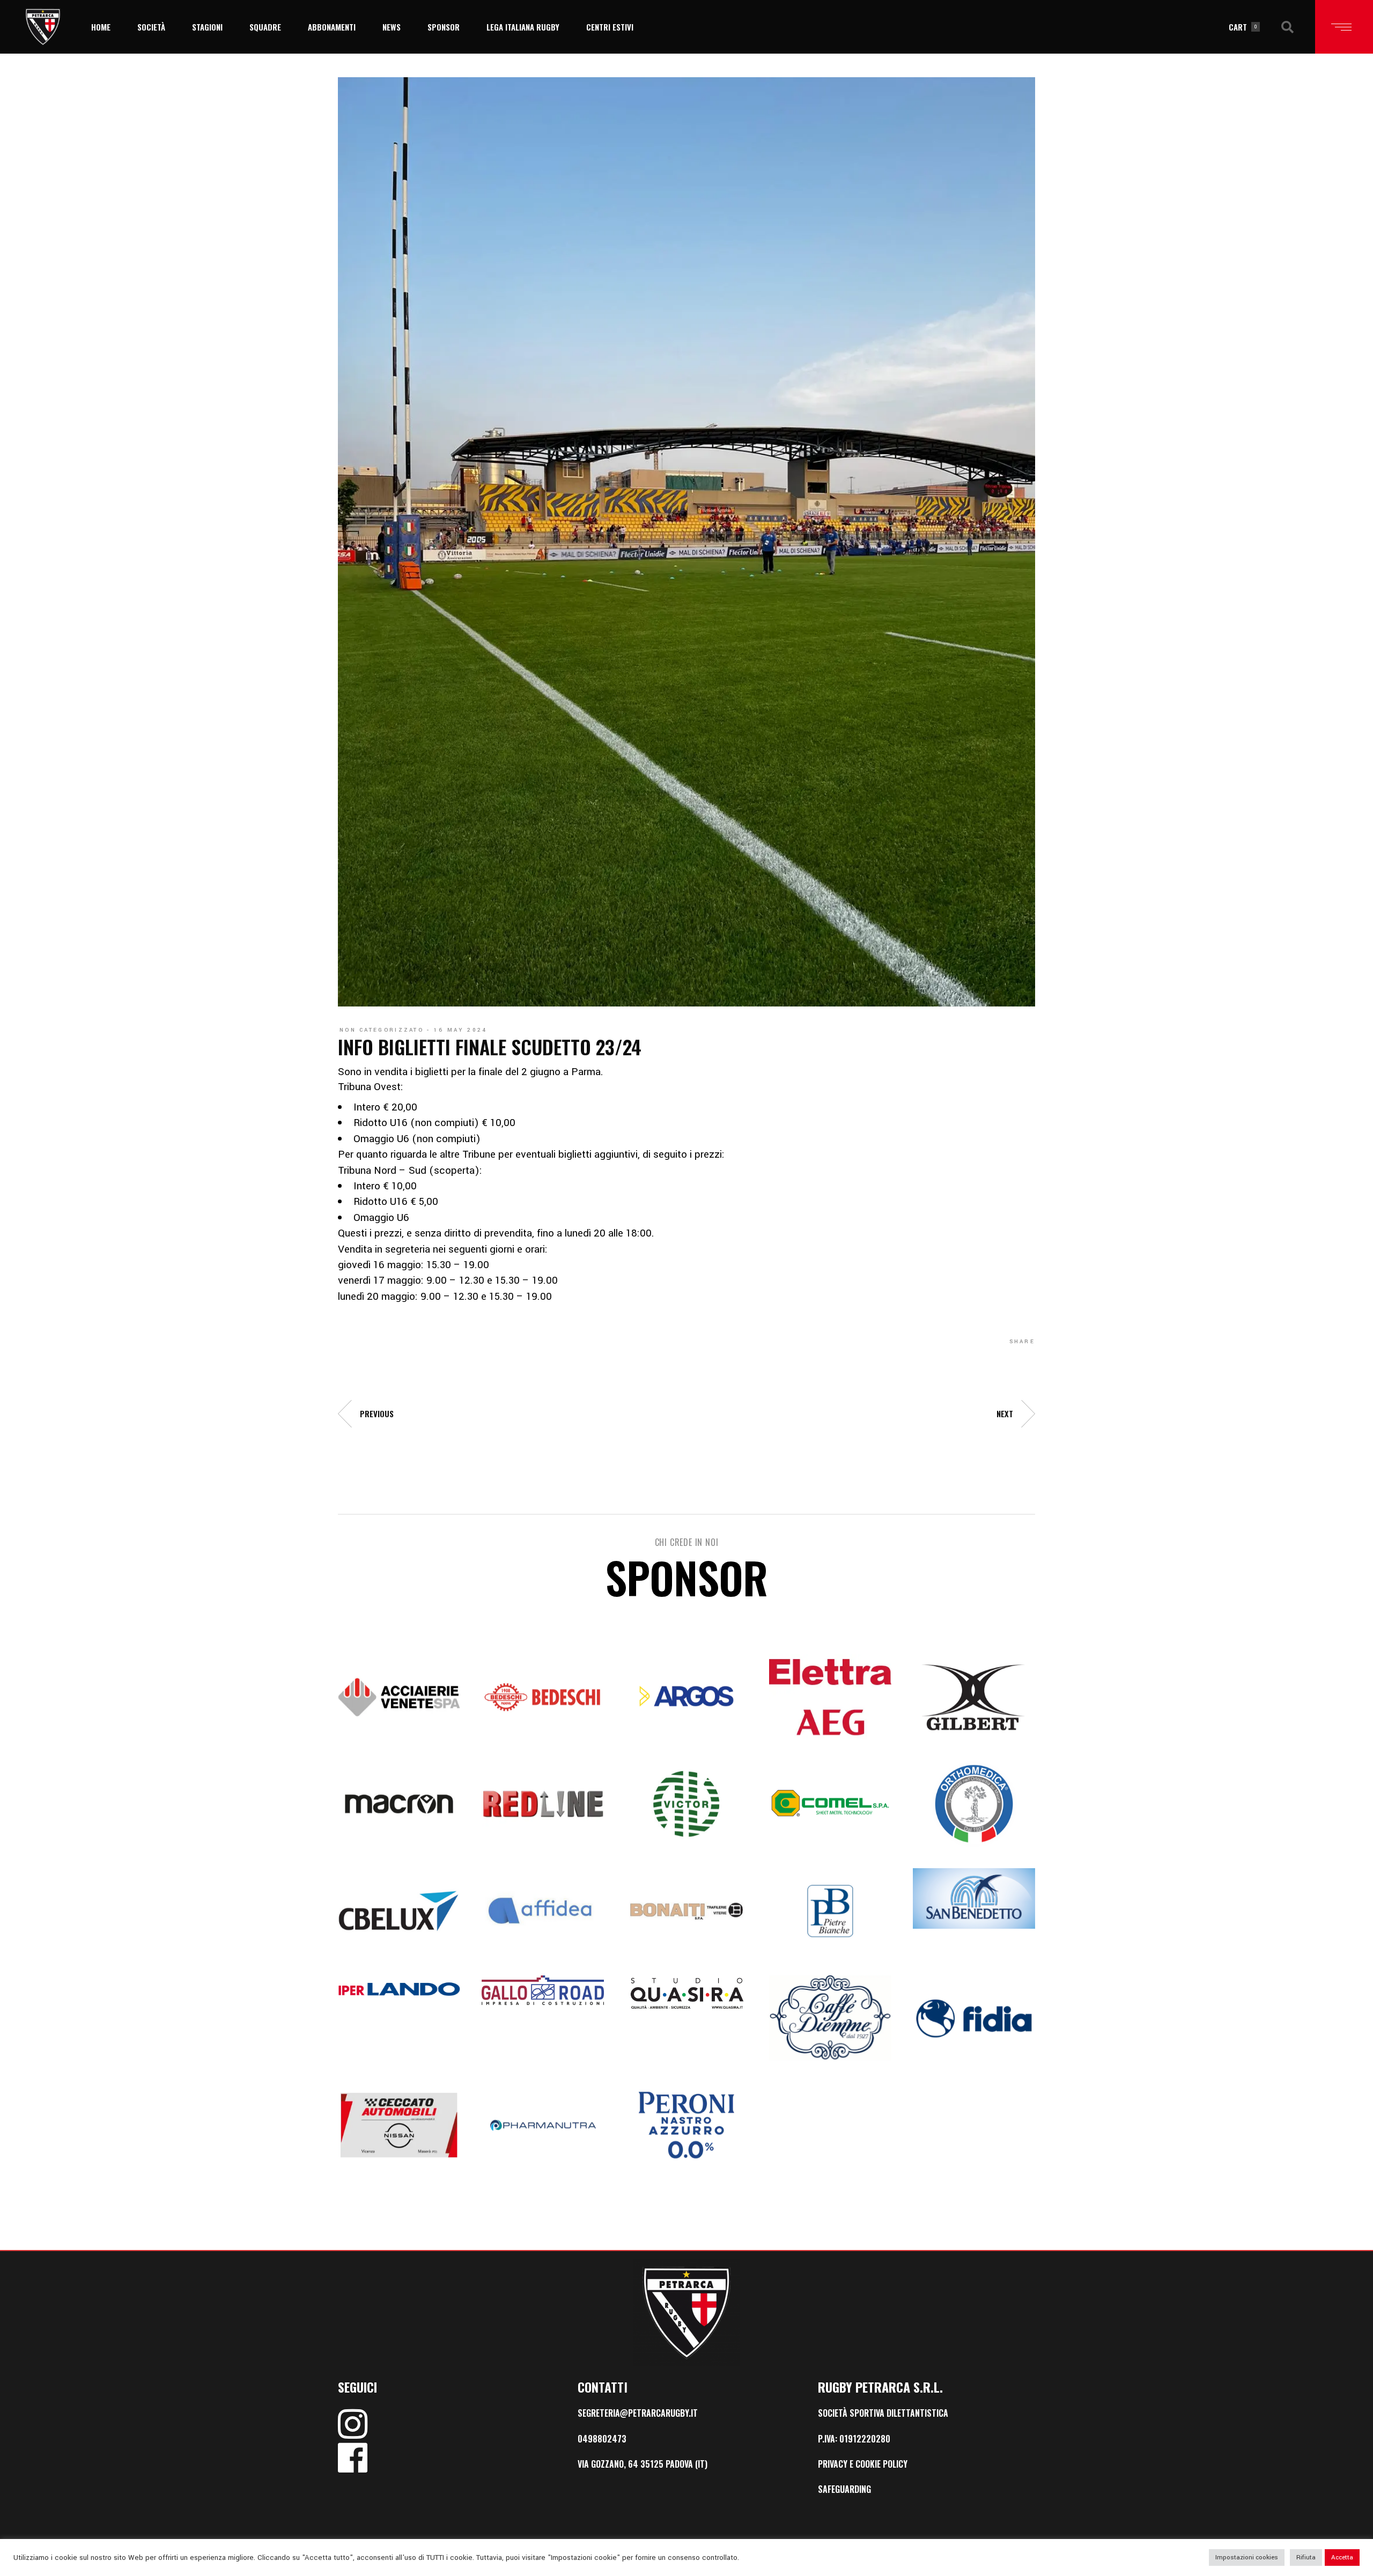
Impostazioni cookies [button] (1247, 2558)
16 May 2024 (460, 1030)
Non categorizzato (382, 1030)
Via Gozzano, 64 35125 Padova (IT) (643, 2464)
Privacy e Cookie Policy (863, 2464)
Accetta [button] (1342, 2558)
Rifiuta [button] (1306, 2558)
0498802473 (602, 2439)
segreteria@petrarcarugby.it (638, 2413)
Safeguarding (844, 2489)
